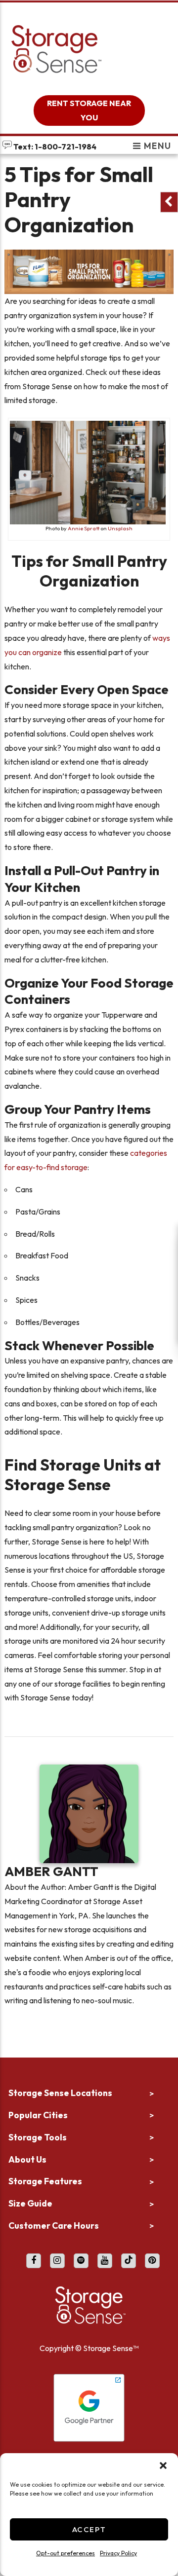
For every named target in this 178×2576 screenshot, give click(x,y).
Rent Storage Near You (89, 110)
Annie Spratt (84, 528)
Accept (89, 2529)
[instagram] (57, 2261)
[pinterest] (152, 2261)
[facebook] (34, 2261)
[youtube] (105, 2261)
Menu (156, 146)
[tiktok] (129, 2261)
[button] (163, 2466)
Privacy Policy (118, 2553)
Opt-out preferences (66, 2553)
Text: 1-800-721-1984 (54, 147)
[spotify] (81, 2261)
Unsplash (120, 528)
